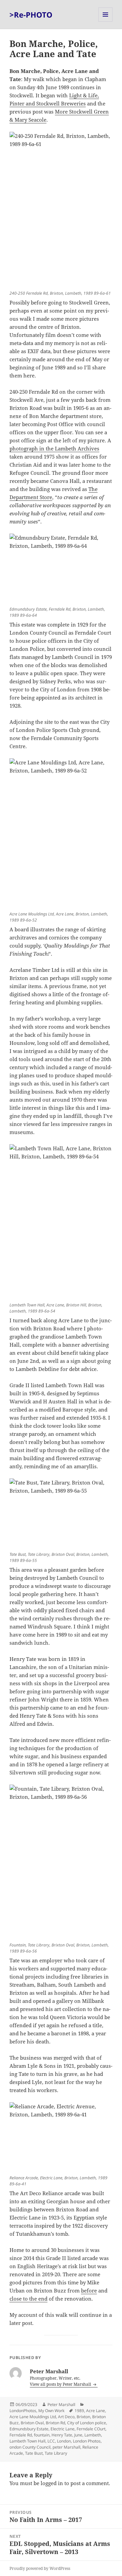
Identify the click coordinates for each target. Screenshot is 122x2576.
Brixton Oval (32, 2423)
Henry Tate (62, 2435)
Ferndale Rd (21, 2435)
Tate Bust (34, 2453)
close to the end (28, 2299)
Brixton (83, 2417)
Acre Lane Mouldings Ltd (33, 2417)
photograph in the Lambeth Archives (54, 448)
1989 (79, 2411)
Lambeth (93, 2435)
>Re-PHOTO (31, 15)
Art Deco (66, 2417)
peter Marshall (66, 2447)
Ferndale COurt (91, 2429)
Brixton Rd (55, 2423)
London (64, 2441)
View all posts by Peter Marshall (61, 2384)
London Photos (87, 2441)
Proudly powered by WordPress (40, 2568)
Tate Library (56, 2453)
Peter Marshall (61, 2405)
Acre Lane (96, 2411)
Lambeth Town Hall (27, 2441)
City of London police (87, 2423)
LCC (51, 2441)
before (89, 2290)
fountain (42, 2435)
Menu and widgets (106, 21)
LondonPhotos (23, 2411)
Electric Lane (63, 2429)
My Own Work (51, 2411)
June (78, 2435)
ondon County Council (30, 2447)
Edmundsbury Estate (29, 2429)
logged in (52, 2483)
